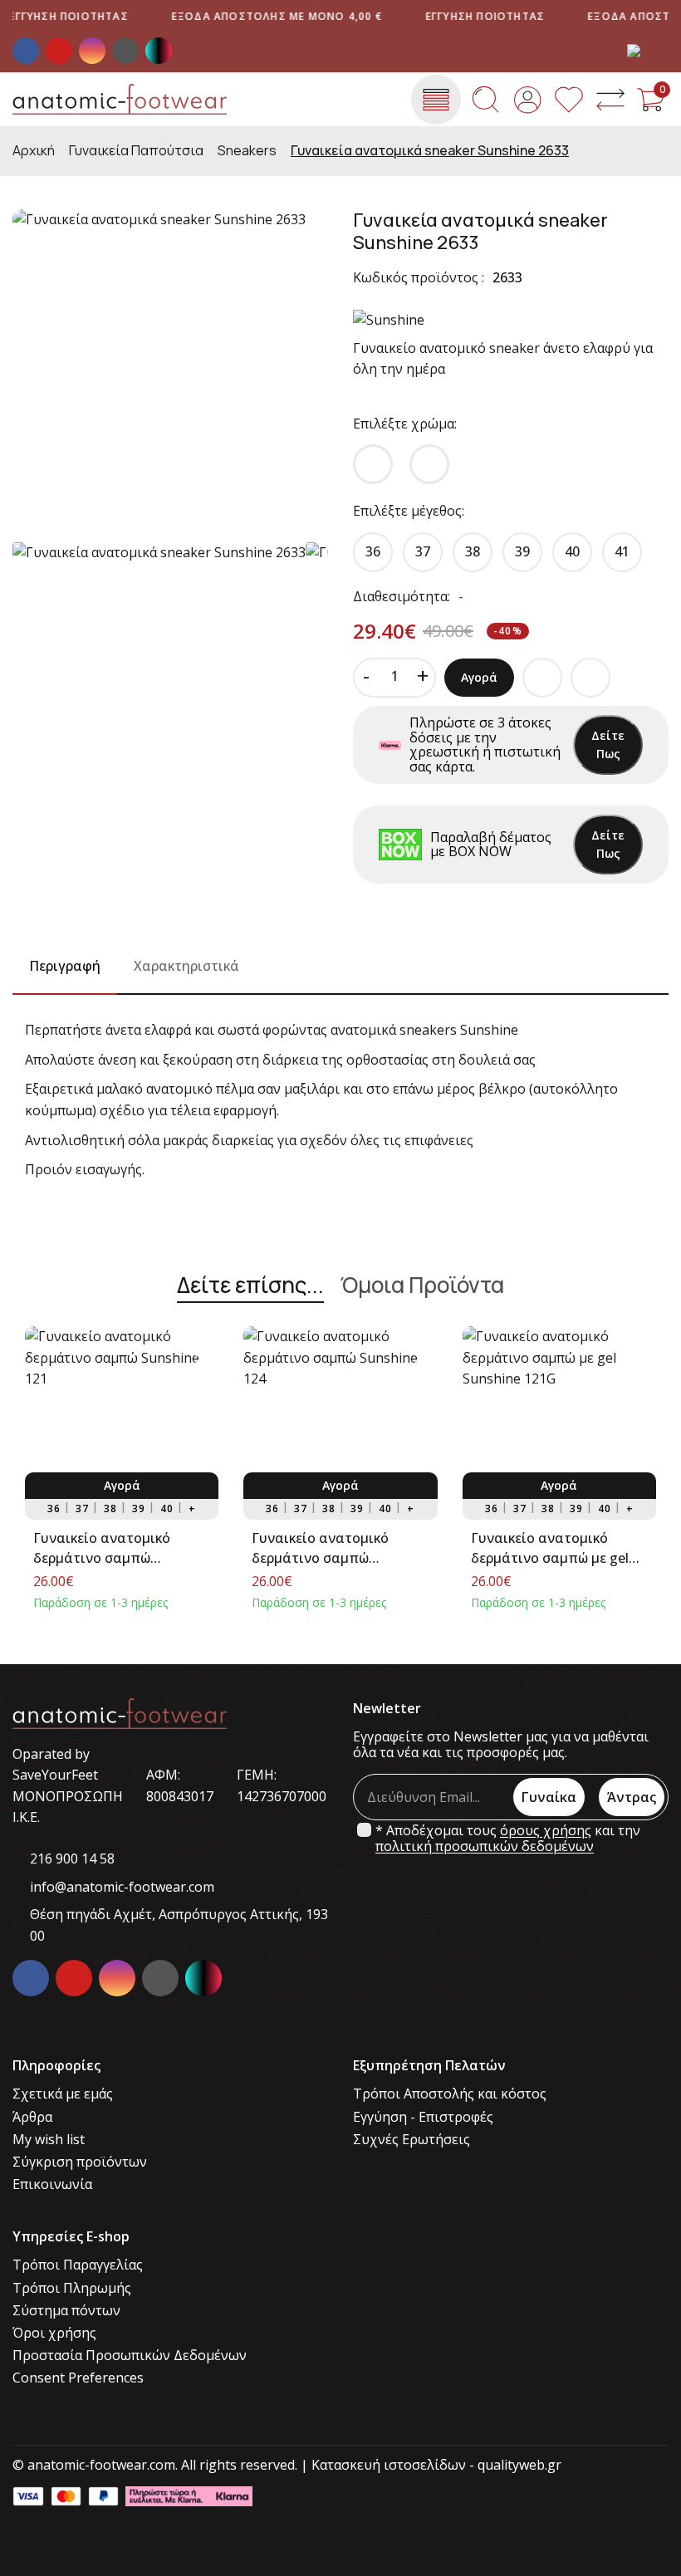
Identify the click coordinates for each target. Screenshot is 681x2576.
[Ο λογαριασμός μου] (527, 100)
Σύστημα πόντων (66, 2311)
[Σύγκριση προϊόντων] (610, 100)
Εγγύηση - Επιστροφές (423, 2117)
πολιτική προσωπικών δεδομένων (485, 1846)
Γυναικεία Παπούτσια (136, 151)
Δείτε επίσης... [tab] (250, 1286)
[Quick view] (201, 1344)
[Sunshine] (389, 320)
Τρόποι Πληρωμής (72, 2288)
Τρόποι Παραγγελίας (78, 2265)
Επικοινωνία (52, 2184)
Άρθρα (32, 2117)
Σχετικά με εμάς (63, 2094)
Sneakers (247, 151)
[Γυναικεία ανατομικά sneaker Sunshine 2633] (170, 367)
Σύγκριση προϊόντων (80, 2162)
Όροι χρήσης (54, 2333)
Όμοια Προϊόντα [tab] (422, 1286)
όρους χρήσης (546, 1831)
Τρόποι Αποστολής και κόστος (450, 2094)
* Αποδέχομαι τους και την (508, 1839)
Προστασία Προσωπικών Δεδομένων (130, 2356)
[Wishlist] (201, 1405)
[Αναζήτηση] (486, 100)
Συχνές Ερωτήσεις (412, 2140)
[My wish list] (569, 100)
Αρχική (34, 151)
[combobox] (648, 51)
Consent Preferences (78, 2378)
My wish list (49, 2140)
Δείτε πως (608, 744)
